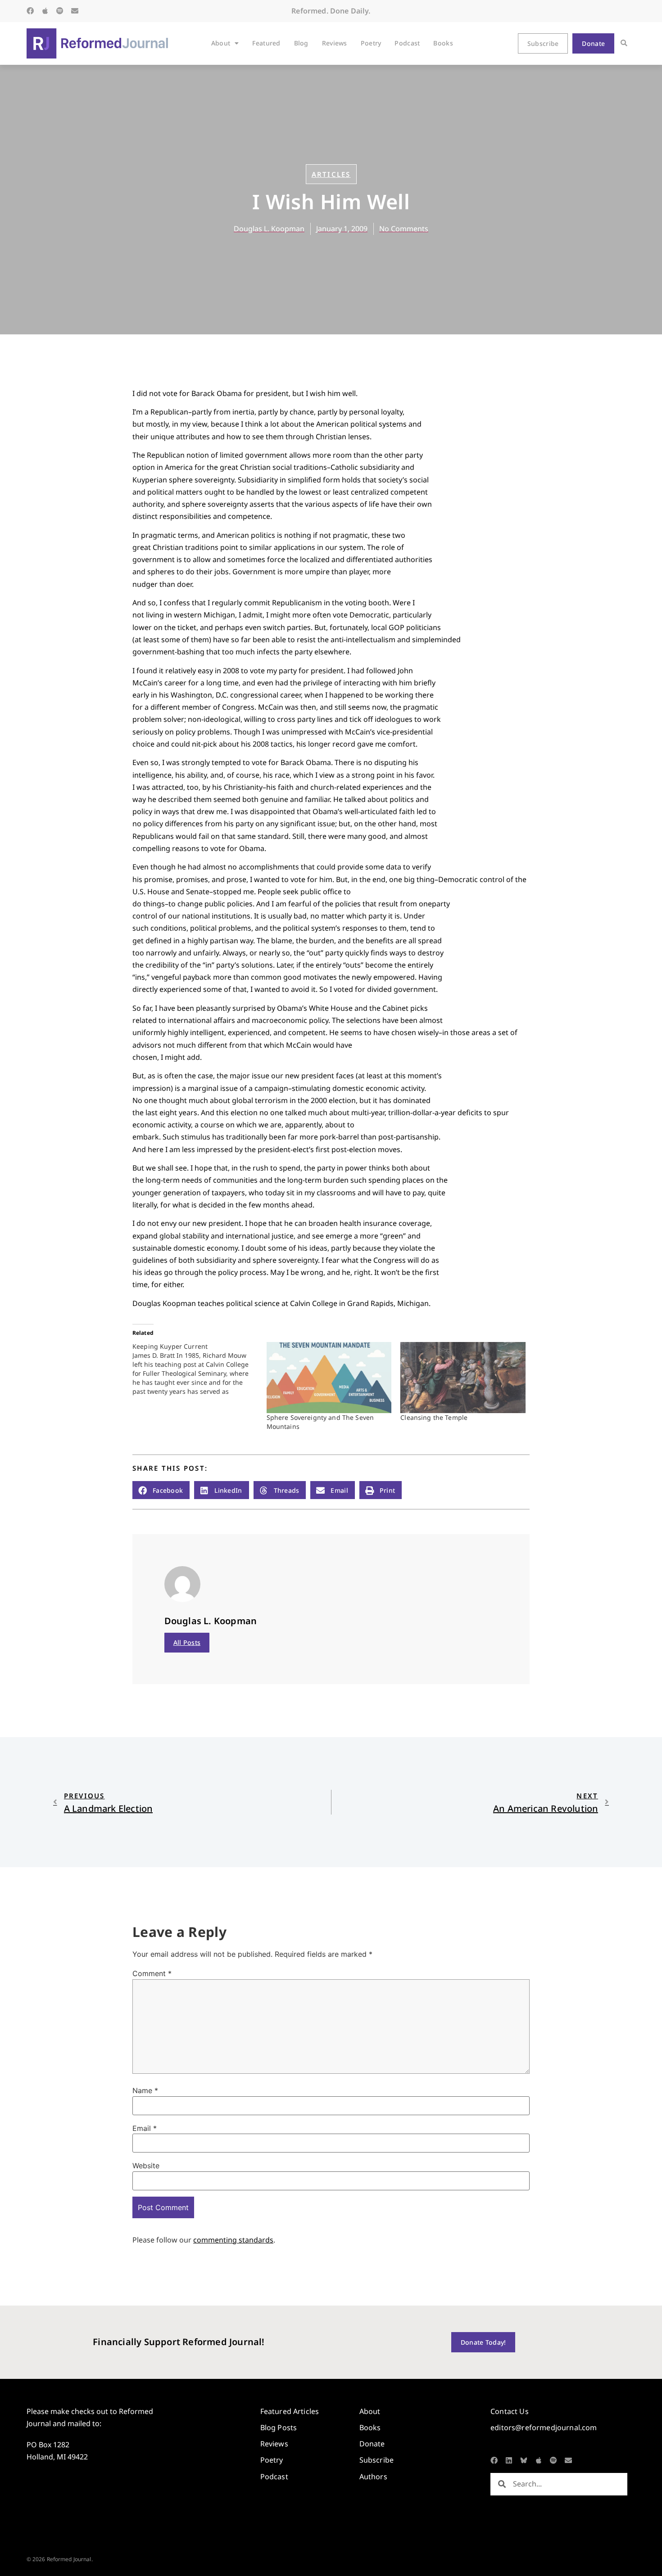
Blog (301, 43)
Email (145, 2128)
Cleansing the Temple (434, 1417)
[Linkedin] (509, 2460)
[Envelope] (75, 11)
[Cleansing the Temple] (463, 1378)
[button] (624, 43)
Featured (266, 43)
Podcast (407, 43)
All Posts (187, 1642)
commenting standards (233, 2240)
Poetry (371, 43)
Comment (152, 1973)
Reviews (335, 43)
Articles (331, 174)
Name (145, 2090)
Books (443, 43)
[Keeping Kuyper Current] (200, 1369)
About (221, 43)
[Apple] (45, 11)
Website (146, 2166)
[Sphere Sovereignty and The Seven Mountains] (329, 1378)
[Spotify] (60, 11)
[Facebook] (30, 11)
